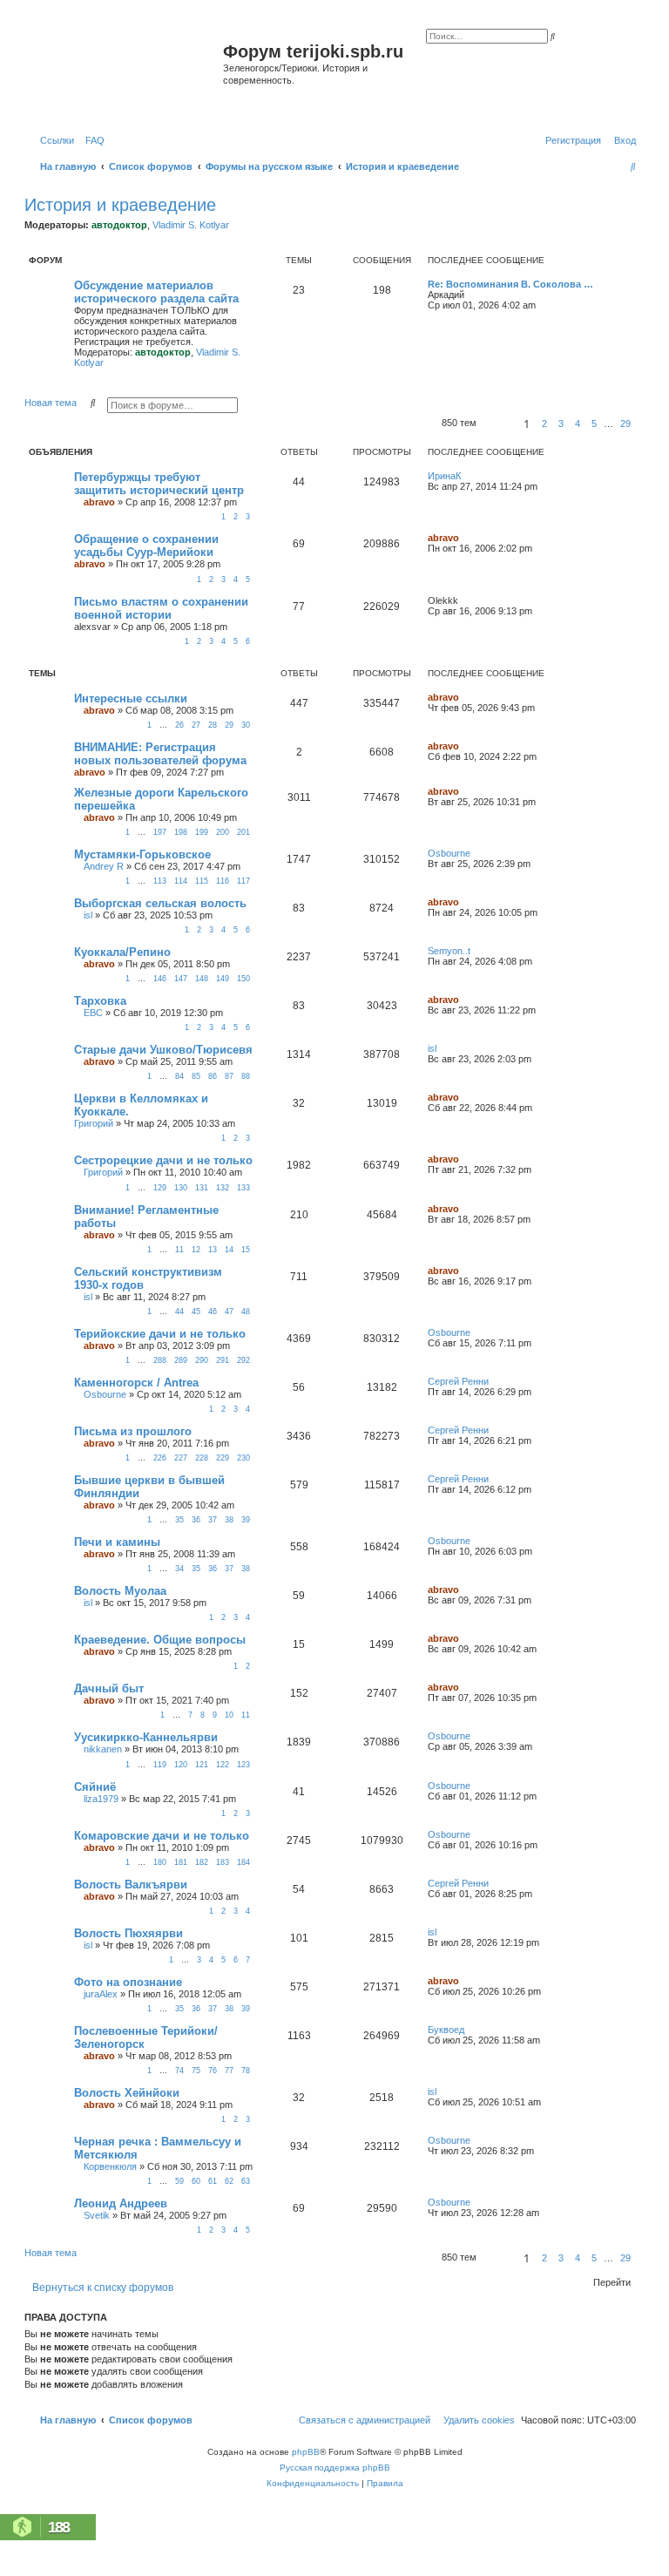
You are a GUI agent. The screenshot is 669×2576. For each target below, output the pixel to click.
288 (160, 1360)
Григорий (94, 1123)
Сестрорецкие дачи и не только (163, 1160)
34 (179, 1569)
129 (160, 1188)
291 (223, 1360)
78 (246, 2071)
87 (229, 1076)
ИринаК (444, 476)
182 (202, 1862)
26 (179, 725)
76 (213, 2071)
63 (246, 2181)
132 (223, 1188)
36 (196, 1520)
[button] (497, 424)
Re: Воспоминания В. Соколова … (510, 284)
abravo (99, 502)
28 (213, 725)
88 (246, 1076)
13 (213, 1250)
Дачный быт (109, 1688)
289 (181, 1360)
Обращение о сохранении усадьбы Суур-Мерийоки (146, 546)
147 (181, 979)
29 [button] (625, 424)
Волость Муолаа (120, 1591)
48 (246, 1312)
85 (196, 1076)
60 (196, 2181)
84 (179, 1076)
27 (196, 725)
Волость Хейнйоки (127, 2093)
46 (213, 1312)
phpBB (306, 2452)
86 (213, 1076)
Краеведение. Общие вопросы (160, 1640)
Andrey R (104, 866)
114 (181, 881)
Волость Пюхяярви (128, 1933)
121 (202, 1765)
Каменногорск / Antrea (136, 1383)
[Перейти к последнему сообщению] (467, 476)
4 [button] (578, 424)
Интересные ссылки (131, 698)
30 (246, 725)
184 (243, 1862)
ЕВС (93, 1013)
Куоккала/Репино (122, 952)
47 (229, 1312)
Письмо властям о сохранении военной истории (161, 608)
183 (223, 1862)
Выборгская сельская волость (160, 903)
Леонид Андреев (121, 2203)
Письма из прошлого (133, 1431)
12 (196, 1250)
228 (202, 1458)
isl (88, 915)
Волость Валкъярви (131, 1885)
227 (181, 1458)
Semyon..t (449, 951)
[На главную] (126, 73)
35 (179, 1520)
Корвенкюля (110, 2166)
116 (223, 881)
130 (181, 1188)
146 (160, 979)
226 (160, 1458)
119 (160, 1765)
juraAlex (101, 1994)
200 (223, 832)
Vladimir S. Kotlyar (191, 225)
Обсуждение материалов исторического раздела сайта (156, 292)
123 (243, 1765)
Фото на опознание (128, 1982)
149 (223, 979)
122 (223, 1765)
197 (160, 832)
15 (246, 1250)
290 (202, 1360)
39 (246, 1520)
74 (179, 2071)
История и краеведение (120, 205)
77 (229, 2071)
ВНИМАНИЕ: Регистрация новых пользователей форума (160, 754)
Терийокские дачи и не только (160, 1334)
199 (202, 832)
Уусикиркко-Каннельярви (146, 1737)
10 (229, 1715)
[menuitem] (91, 140)
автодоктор (119, 225)
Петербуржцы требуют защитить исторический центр (159, 484)
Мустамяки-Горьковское (142, 854)
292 (243, 1360)
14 (229, 1250)
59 (179, 2181)
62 (229, 2181)
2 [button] (544, 424)
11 (179, 1250)
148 (202, 979)
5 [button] (594, 424)
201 (243, 832)
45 (196, 1312)
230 (243, 1458)
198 (181, 832)
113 (160, 881)
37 (213, 1520)
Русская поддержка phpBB (335, 2468)
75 (196, 2071)
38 (229, 1520)
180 (160, 1862)
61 (213, 2181)
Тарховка (100, 1001)
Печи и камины (117, 1542)
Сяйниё (95, 1787)
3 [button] (561, 424)
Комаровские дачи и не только (162, 1836)
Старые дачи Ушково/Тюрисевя (163, 1050)
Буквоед (446, 2030)
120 (181, 1765)
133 (243, 1188)
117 (243, 881)
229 (223, 1458)
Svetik (97, 2215)
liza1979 (101, 1799)
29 (229, 725)
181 (181, 1862)
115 (202, 881)
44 (179, 1312)
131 (202, 1188)
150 (243, 979)
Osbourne (449, 853)
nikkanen (103, 1749)
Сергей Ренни (458, 1381)
